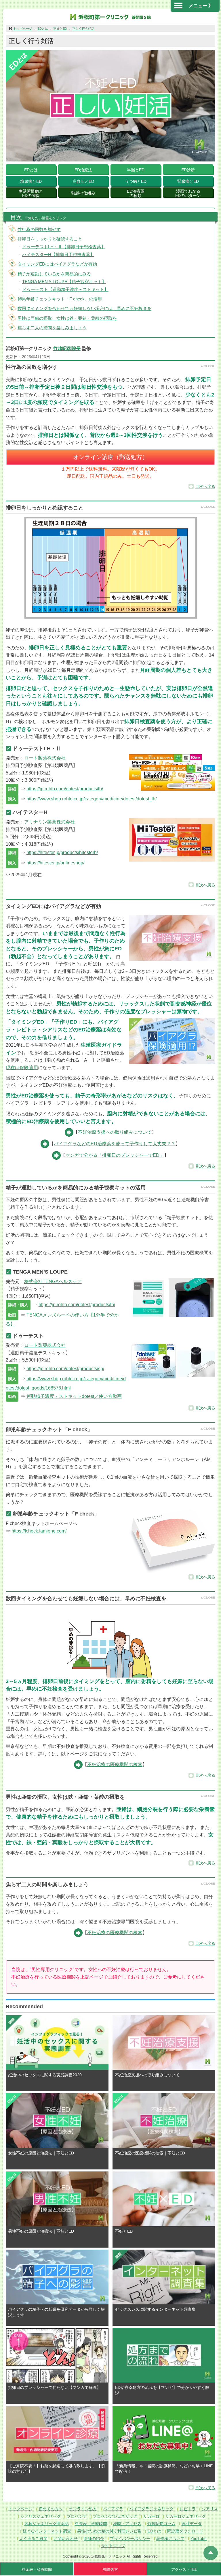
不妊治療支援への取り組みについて (115, 1132)
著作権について (170, 2539)
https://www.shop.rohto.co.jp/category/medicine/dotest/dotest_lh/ (92, 799)
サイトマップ (113, 2546)
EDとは (43, 29)
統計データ (192, 2524)
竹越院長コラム (161, 2524)
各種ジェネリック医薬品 (47, 2524)
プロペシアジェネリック (115, 2516)
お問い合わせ (66, 2539)
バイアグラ (113, 2509)
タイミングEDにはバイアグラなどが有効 (57, 264)
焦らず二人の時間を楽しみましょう (52, 328)
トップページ (23, 29)
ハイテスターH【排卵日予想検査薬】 (58, 254)
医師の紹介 (94, 2539)
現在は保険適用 (22, 1068)
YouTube (199, 2539)
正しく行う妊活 (83, 29)
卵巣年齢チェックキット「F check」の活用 (60, 299)
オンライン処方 (83, 2509)
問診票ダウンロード (185, 2531)
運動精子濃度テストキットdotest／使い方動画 (74, 1396)
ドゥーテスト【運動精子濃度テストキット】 (65, 289)
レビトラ (188, 2509)
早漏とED (136, 170)
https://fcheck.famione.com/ (39, 1531)
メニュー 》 (201, 6)
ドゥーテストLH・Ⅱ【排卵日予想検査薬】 (64, 247)
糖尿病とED (31, 181)
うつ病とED (136, 181)
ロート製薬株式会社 (45, 758)
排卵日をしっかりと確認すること (50, 239)
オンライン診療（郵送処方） (110, 457)
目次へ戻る (205, 486)
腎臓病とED (188, 181)
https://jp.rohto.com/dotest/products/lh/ (65, 789)
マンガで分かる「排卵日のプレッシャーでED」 (115, 1155)
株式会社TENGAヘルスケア (53, 1282)
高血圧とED (83, 181)
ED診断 (188, 170)
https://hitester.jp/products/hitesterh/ (62, 852)
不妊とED (60, 29)
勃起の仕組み (83, 193)
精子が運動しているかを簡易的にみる (54, 274)
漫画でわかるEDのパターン (188, 193)
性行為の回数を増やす (39, 229)
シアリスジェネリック (41, 2516)
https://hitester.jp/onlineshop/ (55, 863)
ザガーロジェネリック (186, 2516)
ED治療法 (83, 170)
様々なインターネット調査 (47, 2531)
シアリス (210, 2509)
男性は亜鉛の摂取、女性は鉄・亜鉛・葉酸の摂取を (67, 318)
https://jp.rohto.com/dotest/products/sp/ (65, 1369)
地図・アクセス (127, 2524)
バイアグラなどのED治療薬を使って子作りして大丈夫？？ (115, 1144)
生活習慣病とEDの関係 (31, 193)
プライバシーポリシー (130, 2539)
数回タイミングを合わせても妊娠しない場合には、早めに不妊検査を (84, 308)
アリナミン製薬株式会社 (49, 822)
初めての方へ (51, 2509)
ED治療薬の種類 (136, 193)
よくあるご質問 (33, 2539)
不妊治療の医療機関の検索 (115, 1764)
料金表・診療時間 (91, 2524)
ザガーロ (151, 2516)
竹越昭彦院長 (67, 348)
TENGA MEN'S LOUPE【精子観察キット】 (64, 282)
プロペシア (77, 2516)
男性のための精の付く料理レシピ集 (109, 2531)
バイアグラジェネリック (151, 2509)
